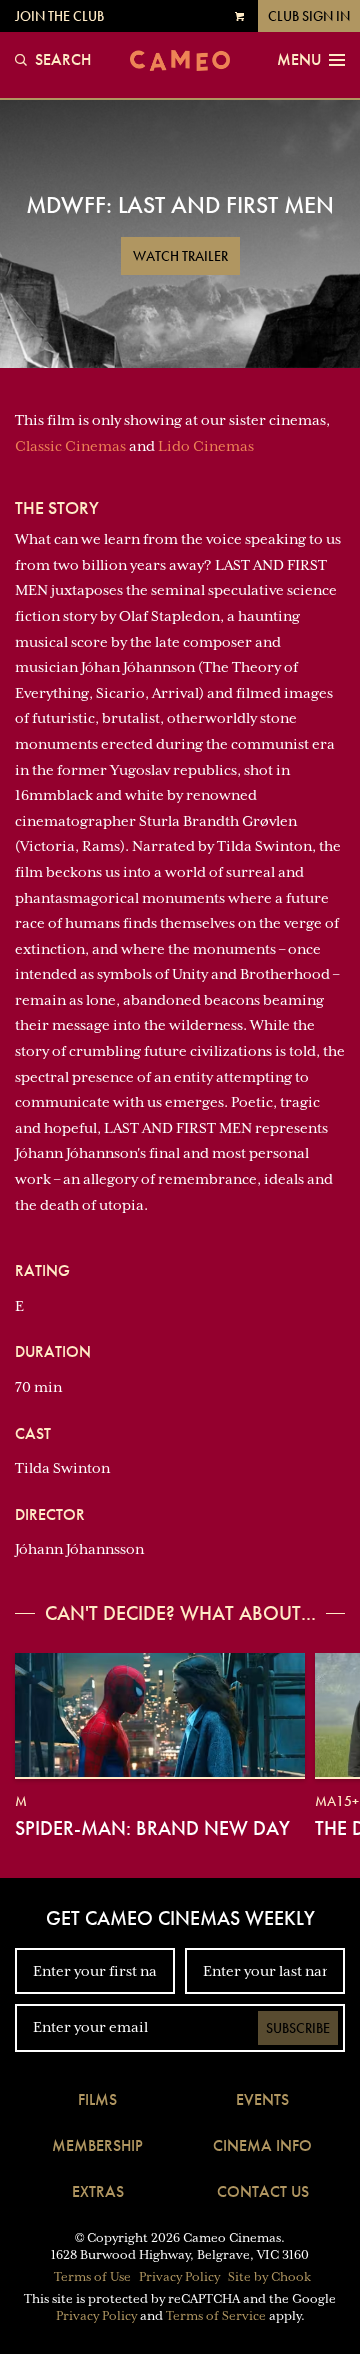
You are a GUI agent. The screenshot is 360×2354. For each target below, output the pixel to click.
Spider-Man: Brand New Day (152, 1828)
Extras (98, 2191)
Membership (97, 2145)
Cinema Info (262, 2145)
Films (97, 2099)
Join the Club (59, 16)
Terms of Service (216, 2316)
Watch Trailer (180, 256)
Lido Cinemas (206, 446)
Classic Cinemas (70, 446)
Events (262, 2099)
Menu (299, 60)
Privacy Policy (179, 2277)
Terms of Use (92, 2277)
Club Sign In (309, 16)
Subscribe (298, 2028)
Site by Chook (269, 2277)
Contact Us (263, 2191)
